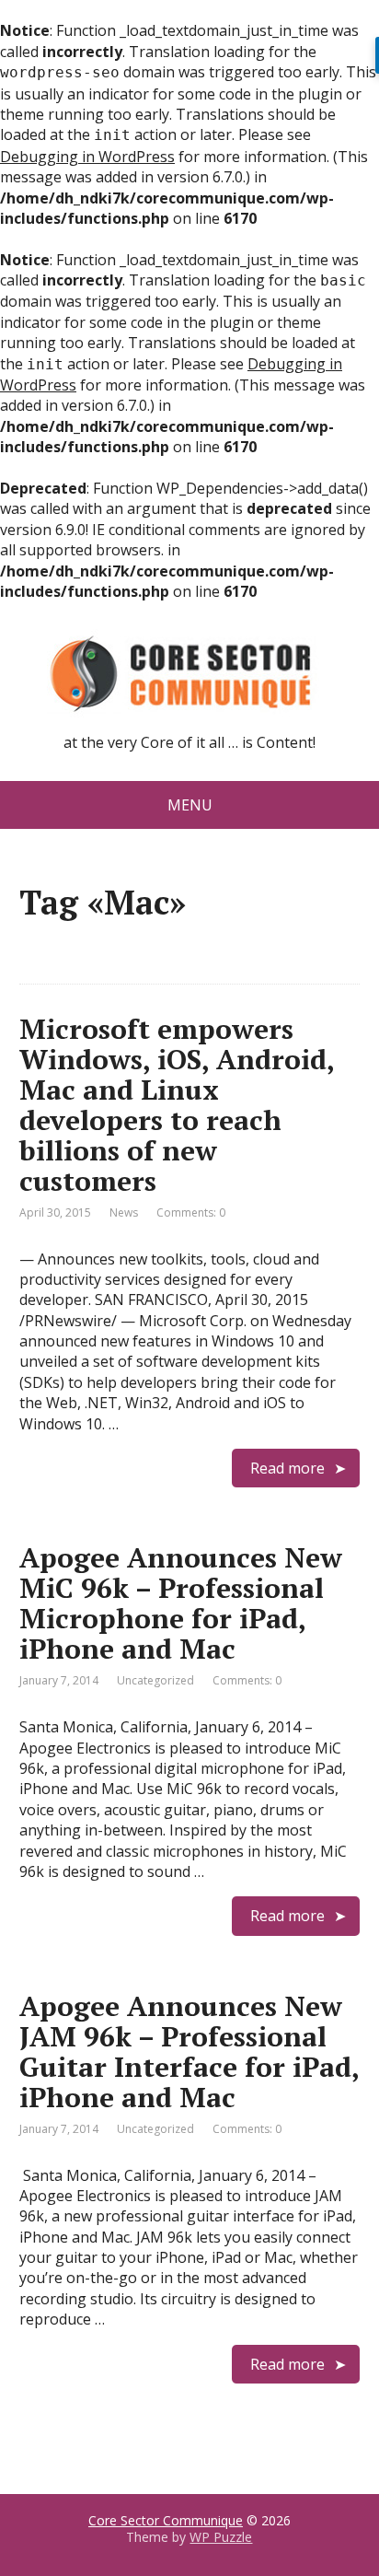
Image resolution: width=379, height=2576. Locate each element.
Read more (287, 1468)
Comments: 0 (191, 1212)
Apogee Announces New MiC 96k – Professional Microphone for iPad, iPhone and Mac (181, 1603)
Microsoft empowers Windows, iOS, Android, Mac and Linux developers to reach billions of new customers (177, 1105)
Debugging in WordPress (87, 157)
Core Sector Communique (166, 2520)
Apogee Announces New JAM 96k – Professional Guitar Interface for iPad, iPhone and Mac (189, 2051)
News (124, 1212)
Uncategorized (155, 1680)
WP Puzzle (221, 2537)
